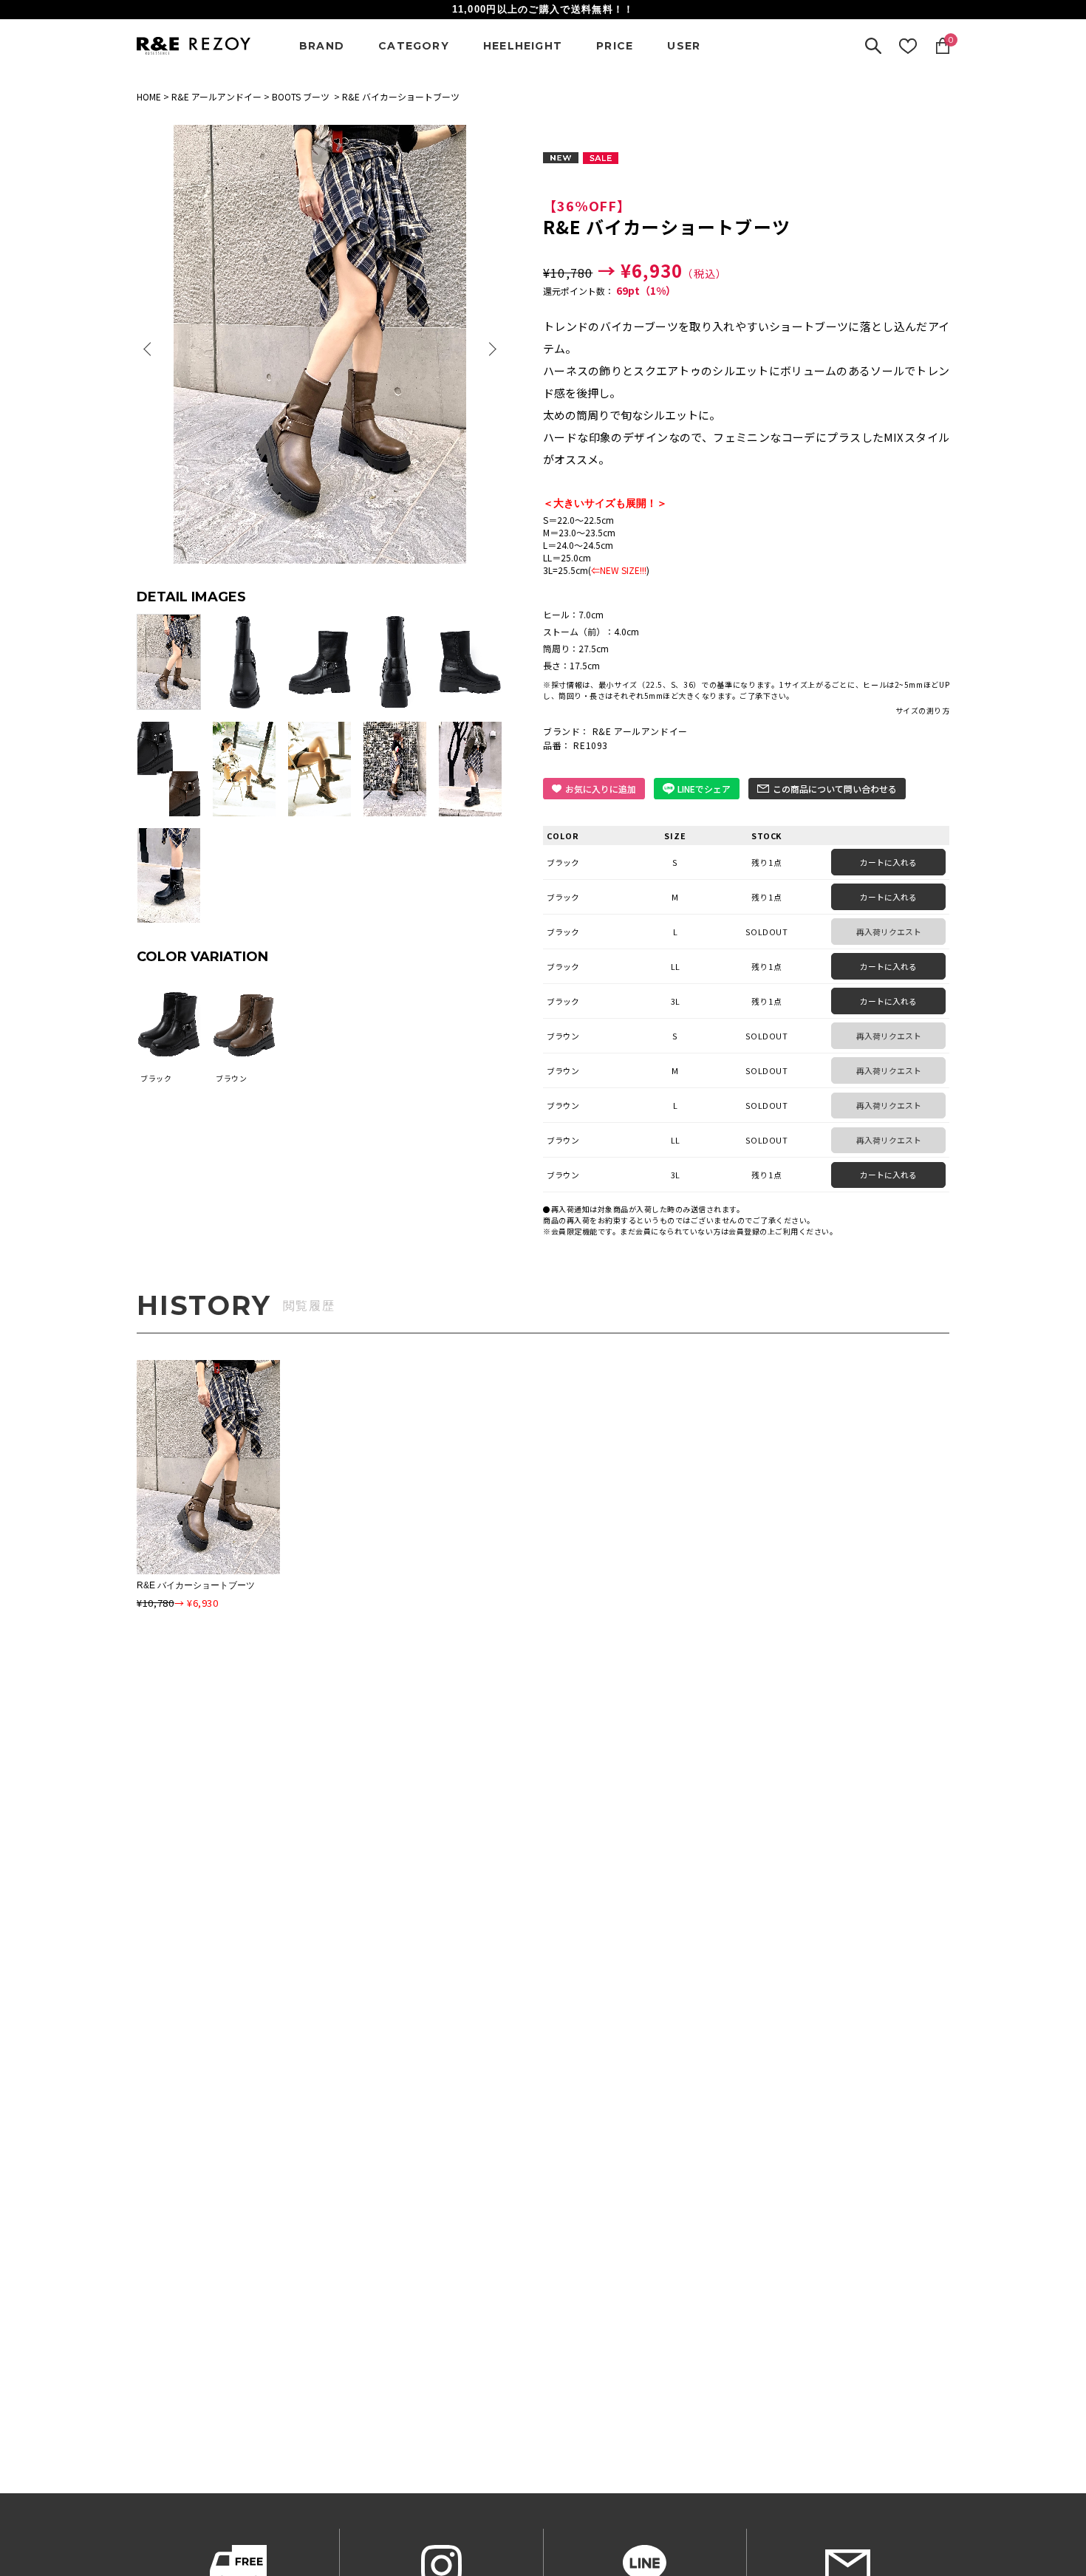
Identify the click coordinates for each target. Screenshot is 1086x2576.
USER (684, 46)
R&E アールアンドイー (216, 96)
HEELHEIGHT (523, 46)
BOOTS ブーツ (301, 96)
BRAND (322, 46)
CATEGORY (414, 46)
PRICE (615, 46)
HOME (149, 96)
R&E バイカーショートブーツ (196, 1585)
